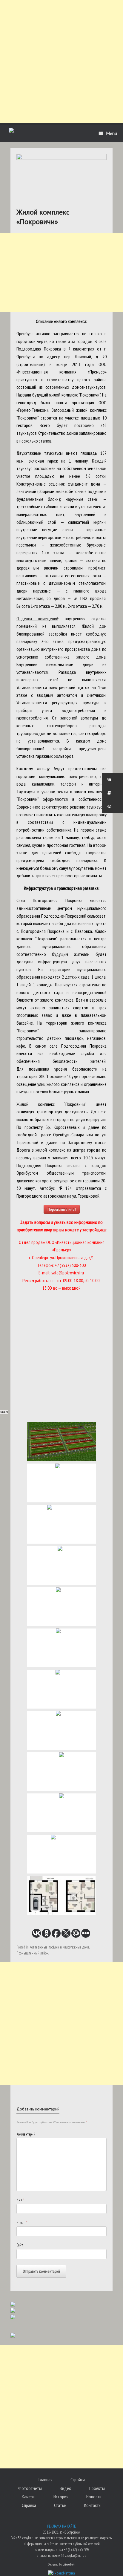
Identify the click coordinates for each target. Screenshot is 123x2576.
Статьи (60, 2505)
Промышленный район (32, 1953)
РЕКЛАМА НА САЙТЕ (61, 2526)
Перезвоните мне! (62, 1209)
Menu (112, 133)
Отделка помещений (37, 619)
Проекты (97, 2488)
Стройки (78, 2479)
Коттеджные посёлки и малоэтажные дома (59, 1947)
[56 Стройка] (11, 131)
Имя (20, 2200)
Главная (46, 2479)
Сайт (20, 2245)
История (61, 2497)
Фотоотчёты (30, 2488)
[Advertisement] (61, 62)
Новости (94, 2497)
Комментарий (26, 2134)
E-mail (22, 2223)
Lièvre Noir (69, 2564)
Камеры (29, 2497)
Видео (66, 2488)
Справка (29, 2505)
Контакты (93, 2505)
